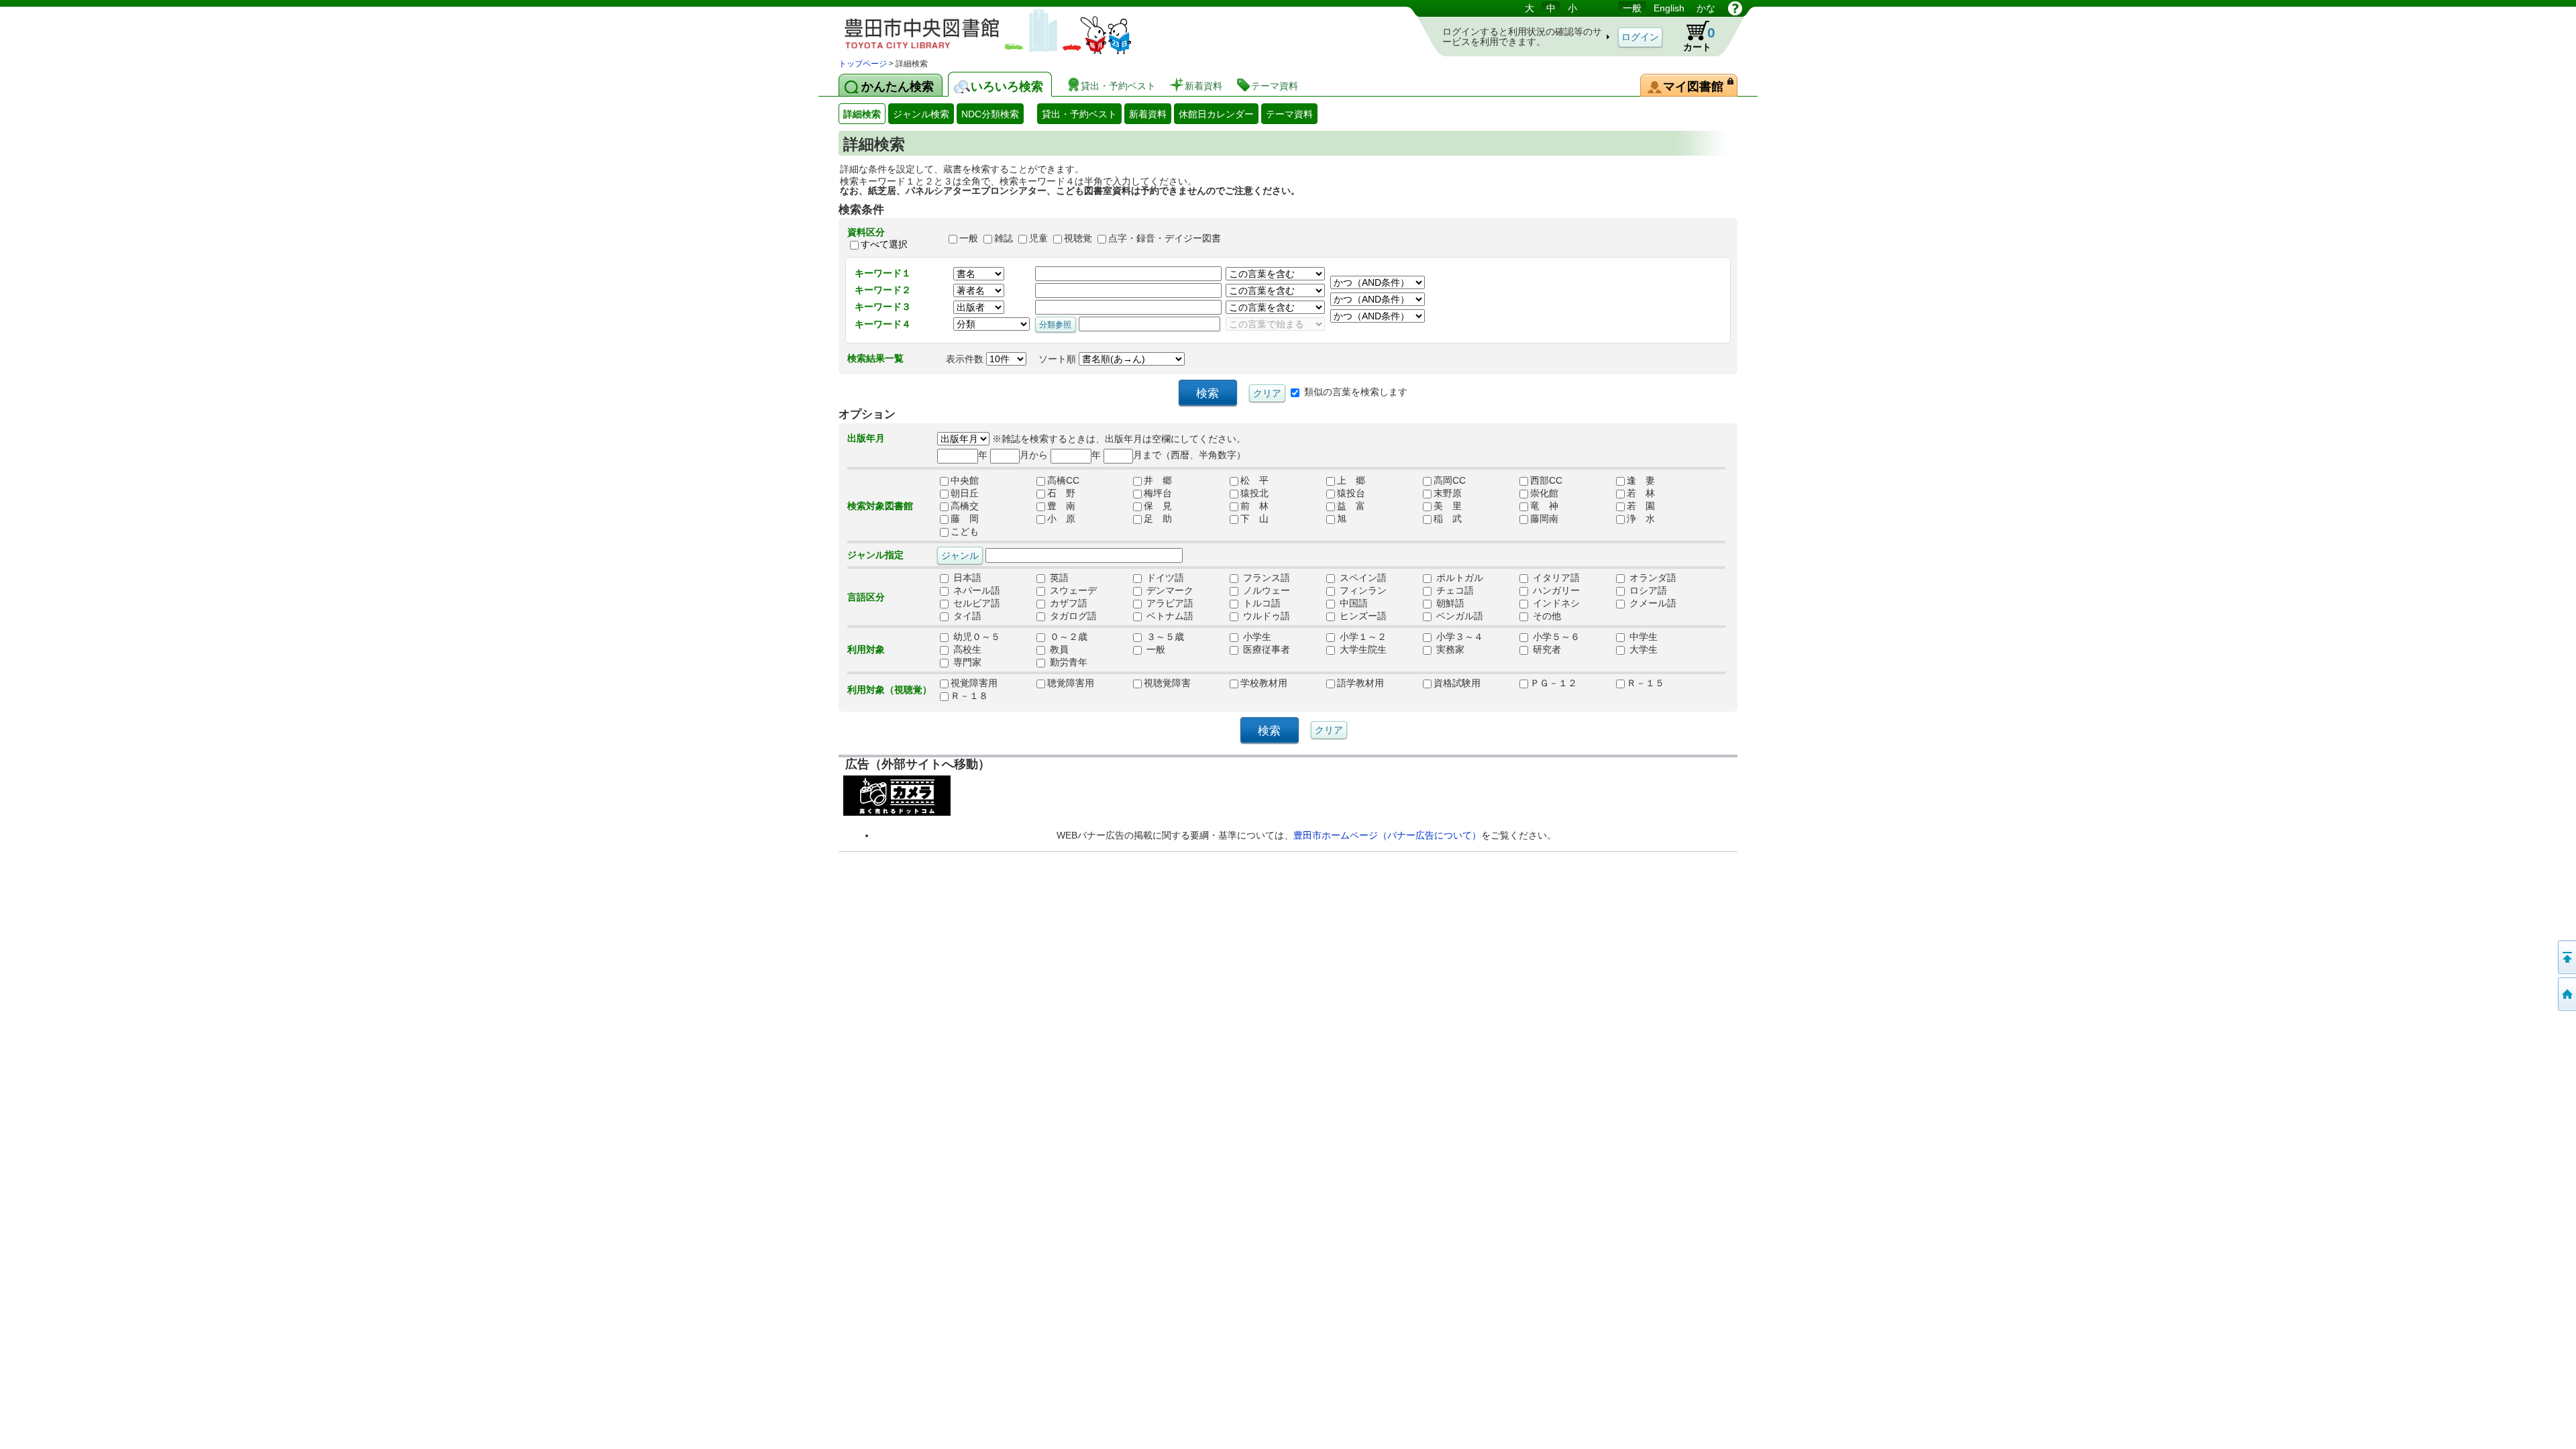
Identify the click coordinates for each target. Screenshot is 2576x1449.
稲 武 (1448, 519)
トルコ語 (1260, 603)
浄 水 (1641, 519)
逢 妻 (1641, 480)
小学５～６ (1555, 637)
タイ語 (966, 616)
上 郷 (1351, 480)
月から (1034, 455)
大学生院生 (1362, 649)
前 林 (1254, 506)
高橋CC (1063, 480)
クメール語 (1652, 603)
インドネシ (1555, 603)
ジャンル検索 (921, 114)
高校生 (966, 649)
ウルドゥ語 (1265, 616)
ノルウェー (1265, 590)
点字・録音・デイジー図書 (1165, 238)
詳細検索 (862, 114)
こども (965, 531)
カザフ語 (1067, 603)
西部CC (1546, 480)
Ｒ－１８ (969, 696)
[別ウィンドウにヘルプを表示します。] (1735, 8)
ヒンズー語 (1362, 616)
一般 (1632, 8)
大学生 (1642, 649)
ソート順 (1059, 359)
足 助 (1158, 519)
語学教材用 (1360, 683)
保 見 (1158, 506)
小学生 (1256, 637)
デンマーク (1169, 590)
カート (1699, 39)
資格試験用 (1457, 683)
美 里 (1448, 506)
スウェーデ (1072, 590)
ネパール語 (975, 590)
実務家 (1449, 649)
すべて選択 (884, 244)
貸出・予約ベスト (1079, 114)
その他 (1546, 616)
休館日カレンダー (1216, 114)
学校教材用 (1264, 683)
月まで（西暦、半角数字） (1189, 455)
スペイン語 (1362, 578)
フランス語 (1265, 578)
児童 (1038, 238)
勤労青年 (1067, 662)
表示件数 (966, 359)
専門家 (966, 662)
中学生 (1642, 637)
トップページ (863, 64)
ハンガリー (1555, 590)
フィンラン (1362, 590)
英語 (1058, 578)
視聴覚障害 (1167, 683)
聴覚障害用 (1071, 683)
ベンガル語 (1458, 616)
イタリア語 (1555, 578)
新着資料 (1148, 114)
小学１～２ (1362, 637)
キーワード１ (883, 273)
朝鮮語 (1449, 603)
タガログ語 (1072, 616)
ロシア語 (1647, 590)
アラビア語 (1169, 603)
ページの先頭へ (2566, 957)
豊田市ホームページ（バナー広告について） (1387, 835)
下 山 (1254, 519)
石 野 (1061, 493)
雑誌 (1004, 238)
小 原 (1061, 519)
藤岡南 (1544, 519)
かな (1706, 8)
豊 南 (1061, 506)
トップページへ (2566, 994)
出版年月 (866, 438)
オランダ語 (1652, 578)
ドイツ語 (1164, 578)
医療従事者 (1265, 649)
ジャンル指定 (875, 555)
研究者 (1546, 649)
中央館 (965, 480)
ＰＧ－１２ (1554, 683)
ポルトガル (1458, 578)
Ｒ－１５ (1646, 683)
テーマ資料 (1289, 114)
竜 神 (1544, 506)
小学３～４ (1458, 637)
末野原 (1448, 493)
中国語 (1352, 603)
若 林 (1641, 493)
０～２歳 (1067, 637)
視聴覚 (1078, 238)
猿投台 (1351, 493)
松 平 (1254, 480)
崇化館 (1544, 493)
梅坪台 (1158, 493)
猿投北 (1254, 493)
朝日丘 (965, 493)
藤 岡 (965, 519)
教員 (1058, 649)
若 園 (1641, 506)
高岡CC (1450, 480)
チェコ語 (1454, 590)
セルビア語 (975, 603)
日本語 (966, 578)
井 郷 (1158, 480)
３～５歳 (1164, 637)
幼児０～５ (975, 637)
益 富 (1351, 506)
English (1669, 8)
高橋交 (965, 506)
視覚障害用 (974, 683)
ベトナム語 (1169, 616)
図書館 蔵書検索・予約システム (979, 29)
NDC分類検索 (990, 114)
